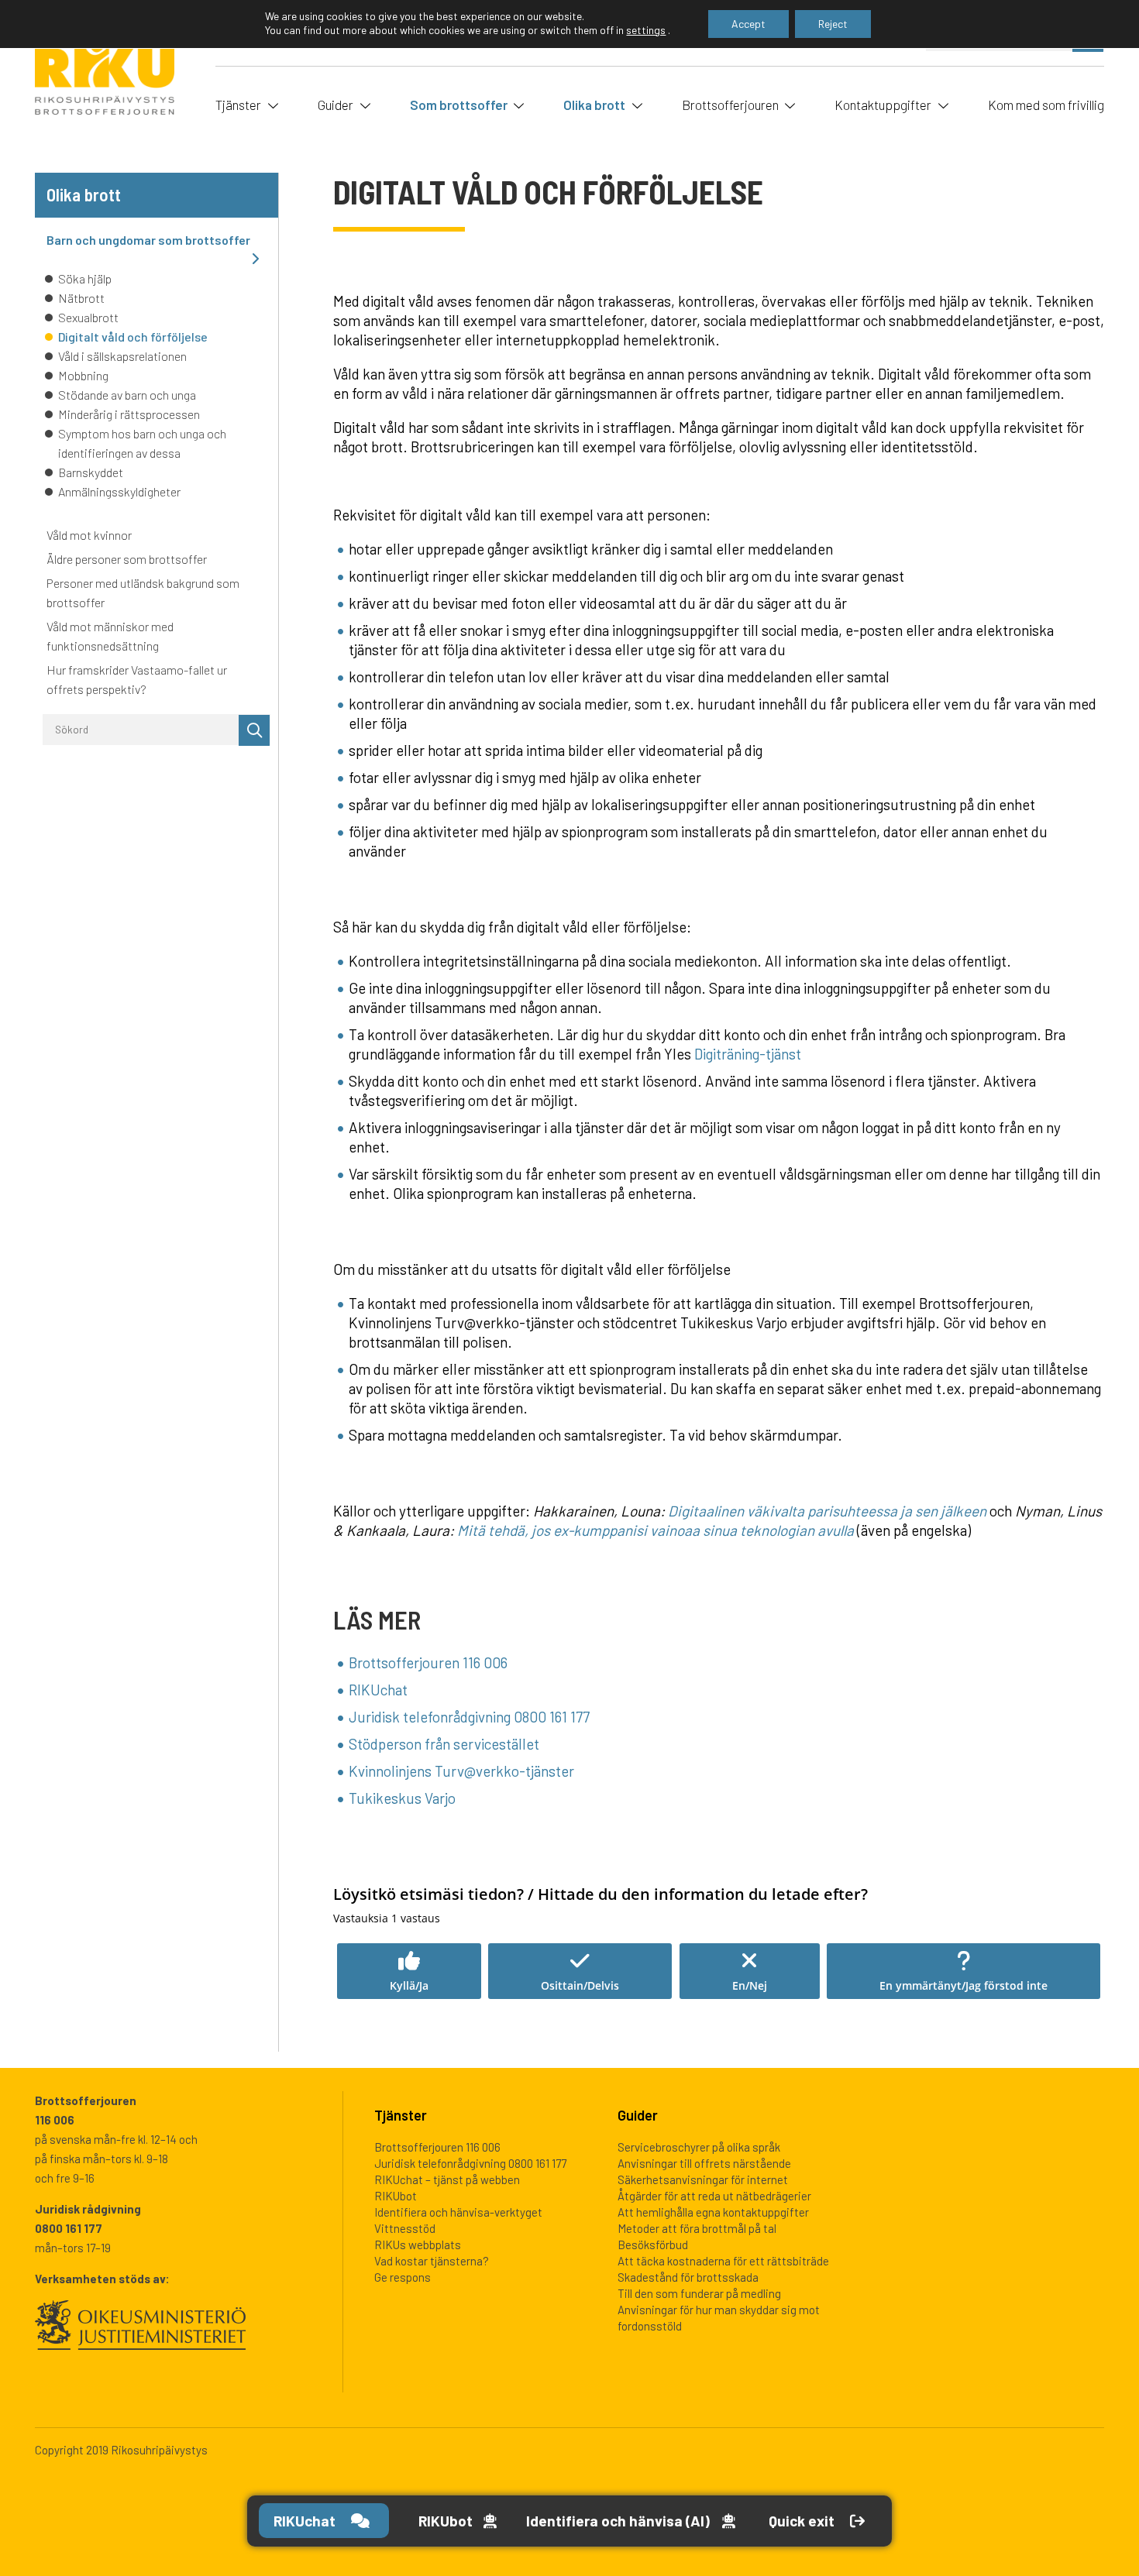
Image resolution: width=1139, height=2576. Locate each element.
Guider (336, 105)
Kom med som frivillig (1046, 105)
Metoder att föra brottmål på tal (697, 2228)
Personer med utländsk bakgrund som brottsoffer (143, 592)
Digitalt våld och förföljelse (133, 337)
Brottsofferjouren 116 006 (428, 1662)
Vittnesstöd (405, 2228)
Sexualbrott (88, 317)
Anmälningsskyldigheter (119, 491)
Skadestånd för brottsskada (688, 2277)
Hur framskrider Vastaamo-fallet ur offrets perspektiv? (137, 679)
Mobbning (83, 375)
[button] (409, 1971)
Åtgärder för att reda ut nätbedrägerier (714, 2196)
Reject (833, 24)
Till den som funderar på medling (699, 2293)
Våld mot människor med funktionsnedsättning (110, 636)
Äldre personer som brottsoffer (127, 559)
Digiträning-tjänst (748, 1054)
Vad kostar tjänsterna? (432, 2261)
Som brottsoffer (459, 105)
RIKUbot (396, 2196)
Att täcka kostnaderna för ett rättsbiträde (723, 2261)
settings (646, 30)
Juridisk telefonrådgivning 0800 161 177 (469, 1717)
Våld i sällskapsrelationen (122, 356)
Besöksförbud (653, 2245)
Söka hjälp (85, 278)
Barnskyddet (91, 472)
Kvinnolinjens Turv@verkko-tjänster (461, 1771)
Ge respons (403, 2277)
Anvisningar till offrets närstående (704, 2163)
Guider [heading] (638, 2115)
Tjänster (238, 105)
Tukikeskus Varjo (402, 1798)
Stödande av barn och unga (127, 395)
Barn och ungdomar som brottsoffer (148, 240)
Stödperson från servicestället (444, 1744)
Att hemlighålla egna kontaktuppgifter (713, 2212)
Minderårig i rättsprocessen (129, 414)
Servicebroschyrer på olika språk (699, 2147)
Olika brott (594, 105)
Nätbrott (81, 298)
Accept (748, 24)
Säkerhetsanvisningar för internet (703, 2179)
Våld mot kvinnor (89, 535)
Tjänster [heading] (401, 2115)
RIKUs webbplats (418, 2245)
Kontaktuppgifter (883, 105)
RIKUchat (378, 1690)
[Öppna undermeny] (271, 104)
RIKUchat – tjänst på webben (447, 2179)
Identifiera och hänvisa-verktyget (458, 2212)
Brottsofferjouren (730, 105)
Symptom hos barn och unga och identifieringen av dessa (142, 443)
